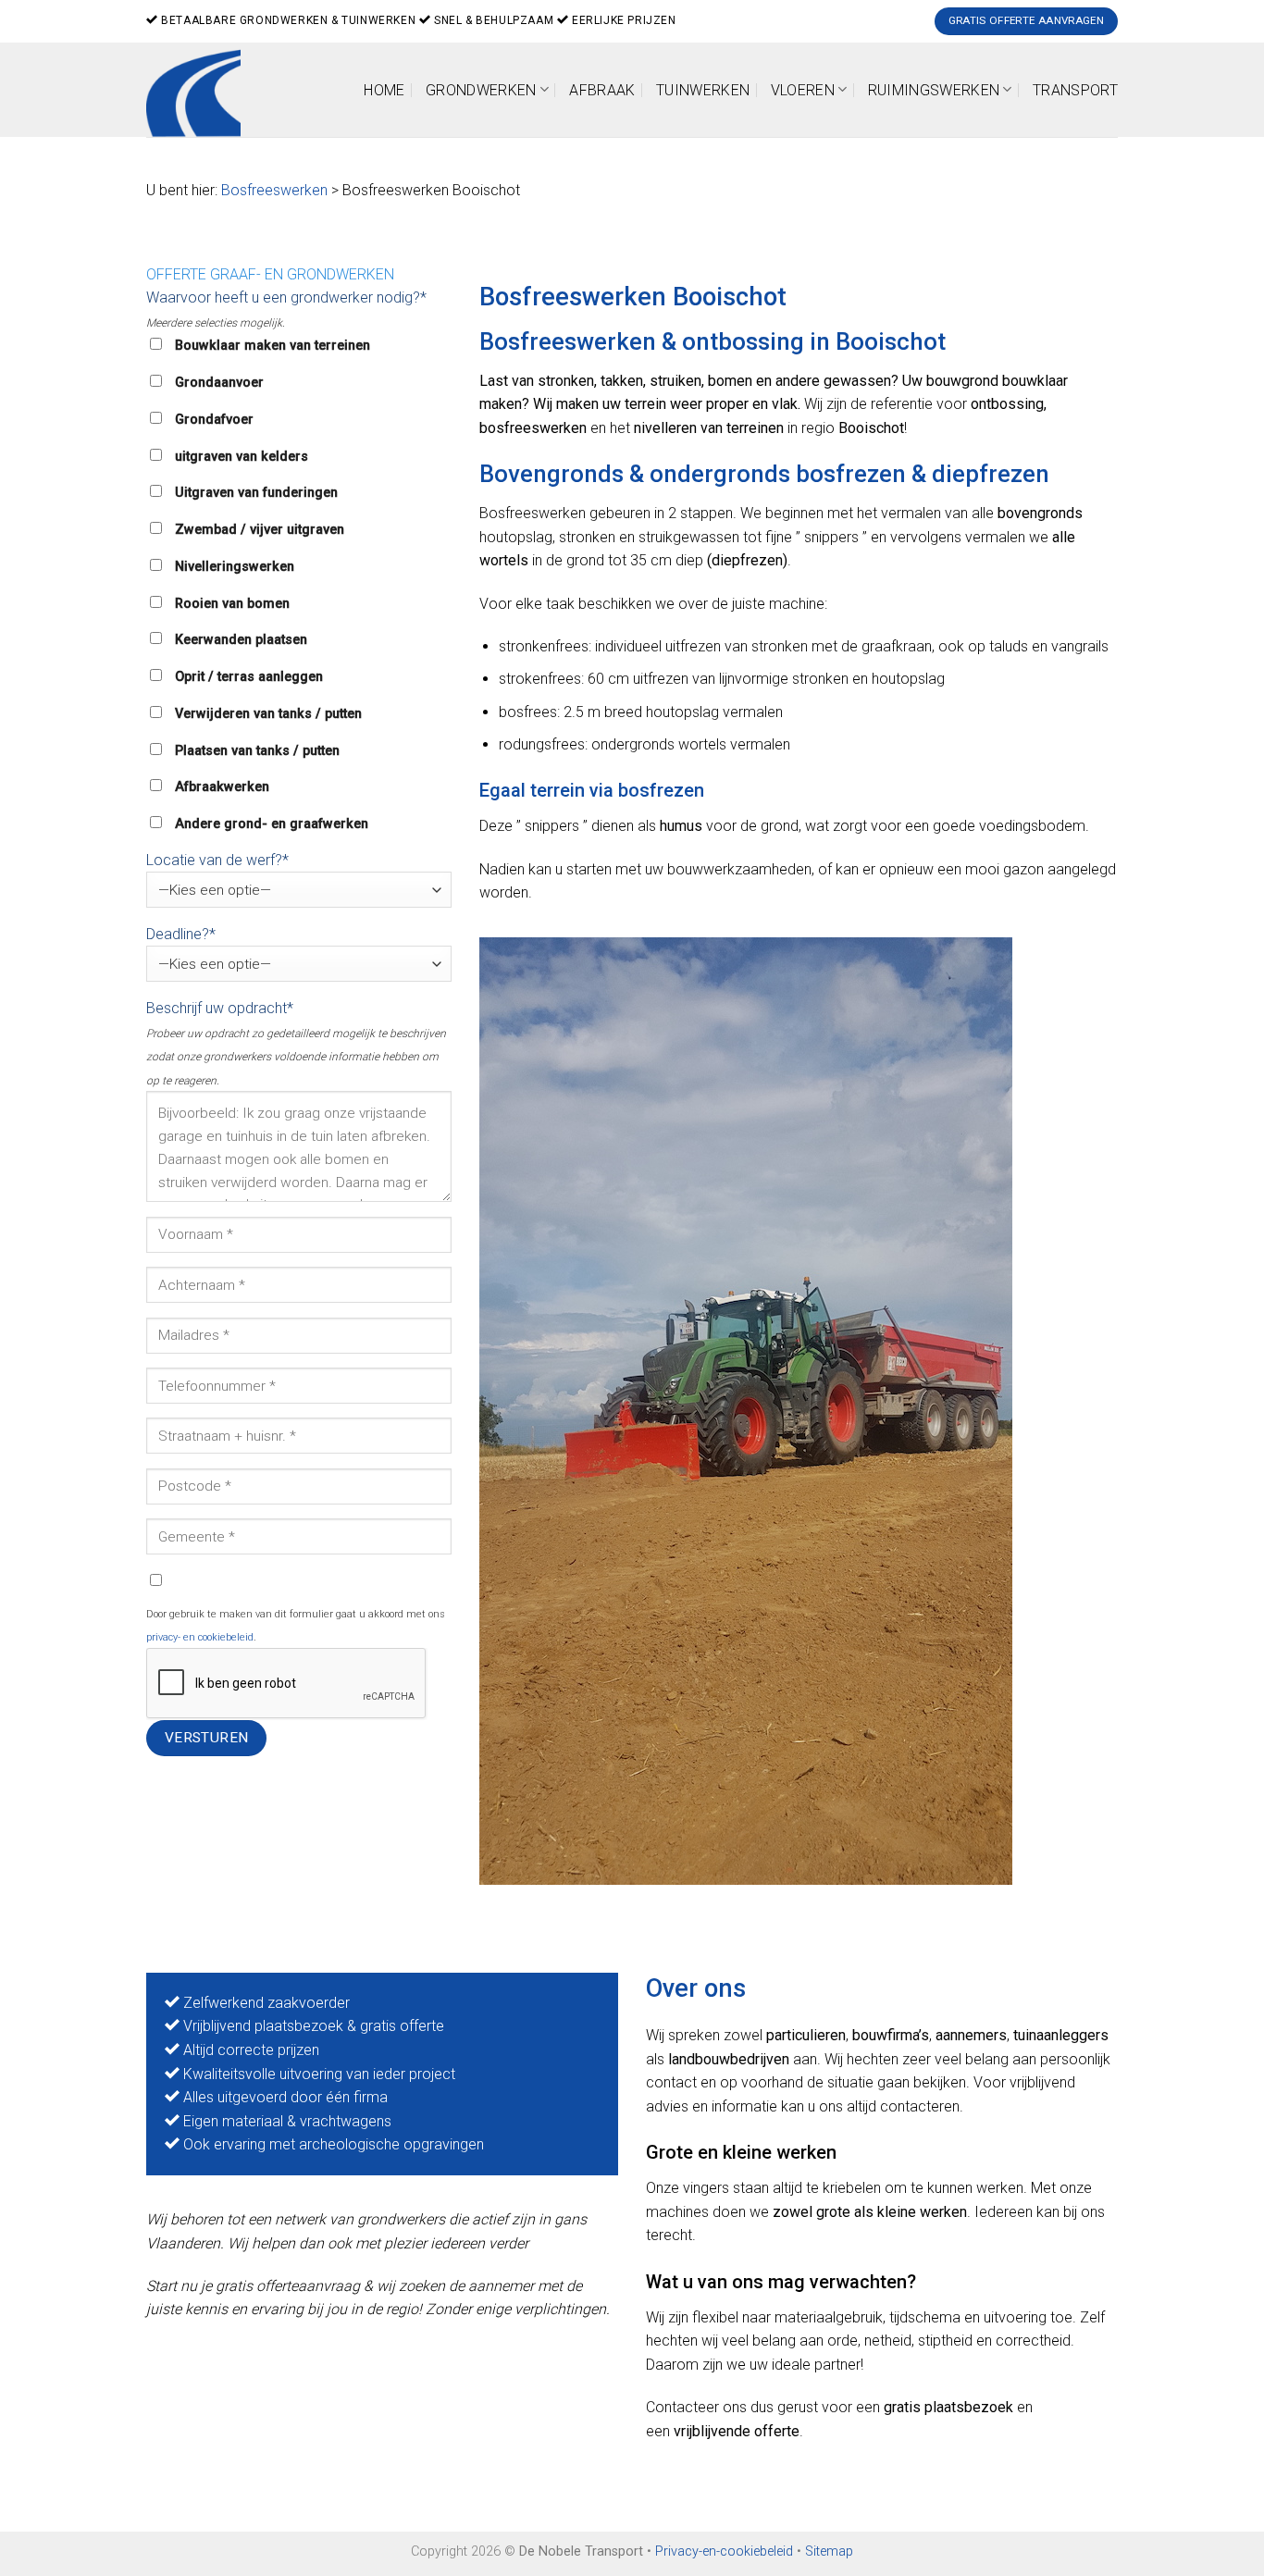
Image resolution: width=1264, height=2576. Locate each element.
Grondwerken (481, 90)
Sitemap (829, 2551)
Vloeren (803, 90)
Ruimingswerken (934, 90)
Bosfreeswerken (274, 190)
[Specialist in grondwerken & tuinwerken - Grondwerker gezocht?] (200, 90)
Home (384, 90)
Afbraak (602, 90)
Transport (1075, 90)
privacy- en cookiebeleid (200, 1637)
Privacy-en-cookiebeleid (724, 2551)
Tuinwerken (703, 90)
